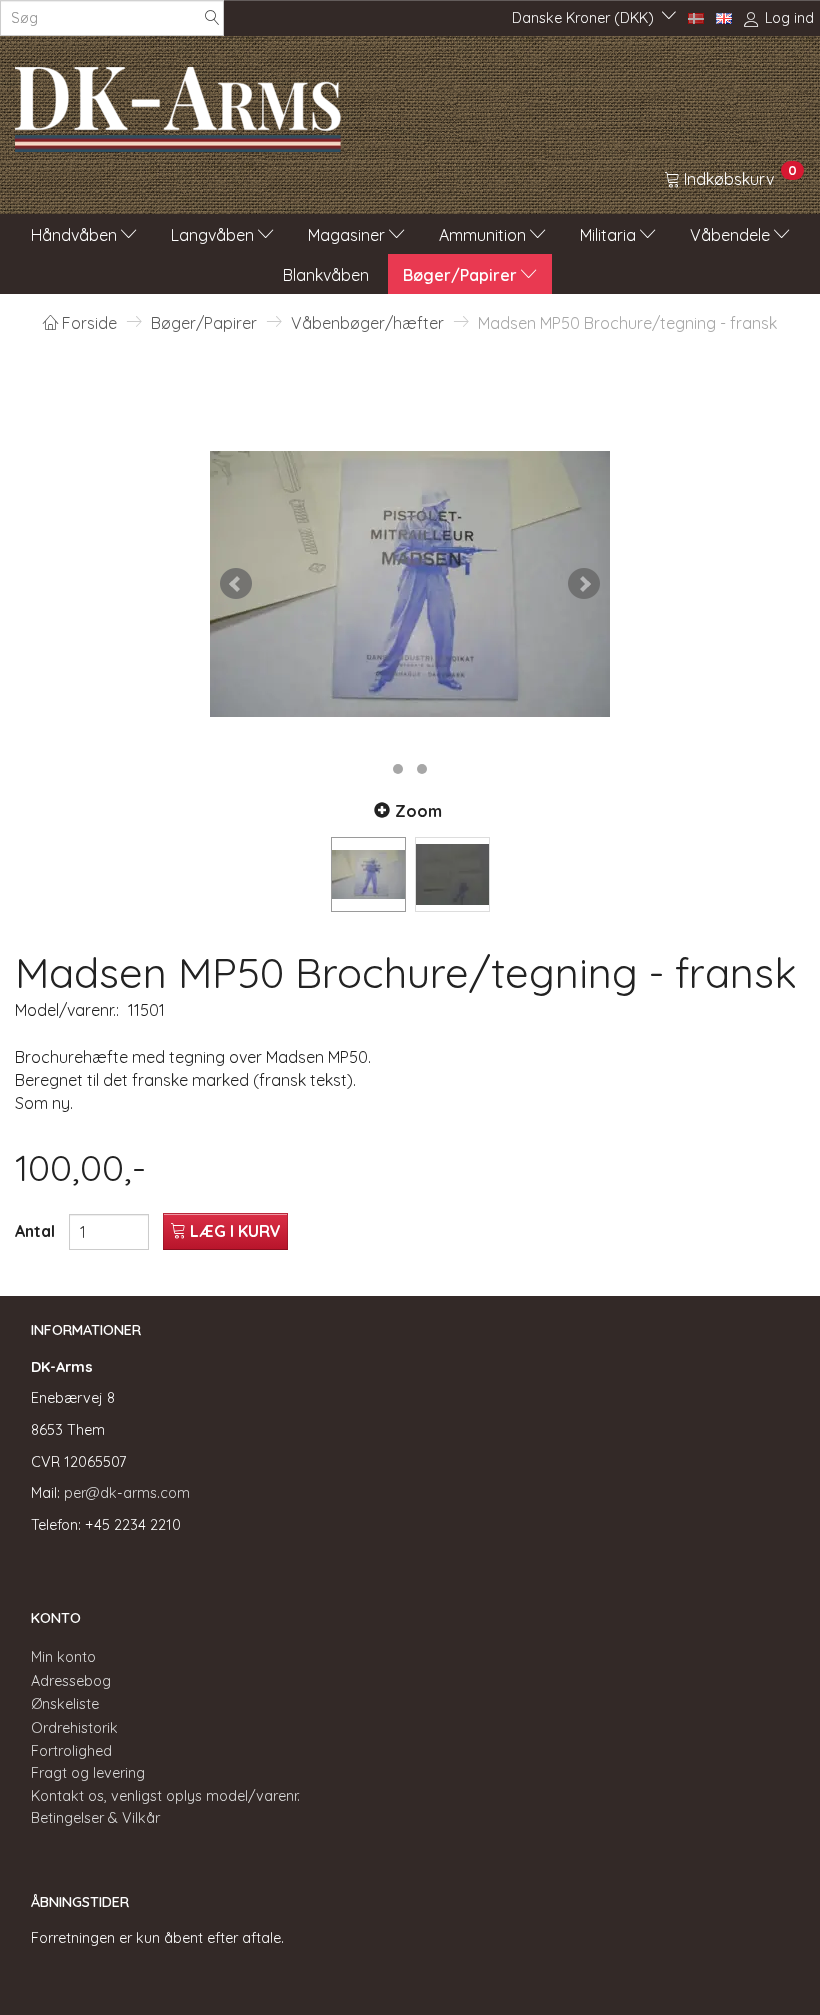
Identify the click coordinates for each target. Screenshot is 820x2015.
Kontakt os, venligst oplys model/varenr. (165, 1796)
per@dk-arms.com (127, 1493)
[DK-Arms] (178, 104)
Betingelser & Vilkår (95, 1818)
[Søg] (212, 18)
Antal (37, 1231)
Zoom (418, 811)
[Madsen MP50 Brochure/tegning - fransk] (410, 584)
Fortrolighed (71, 1751)
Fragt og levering (88, 1773)
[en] (724, 17)
